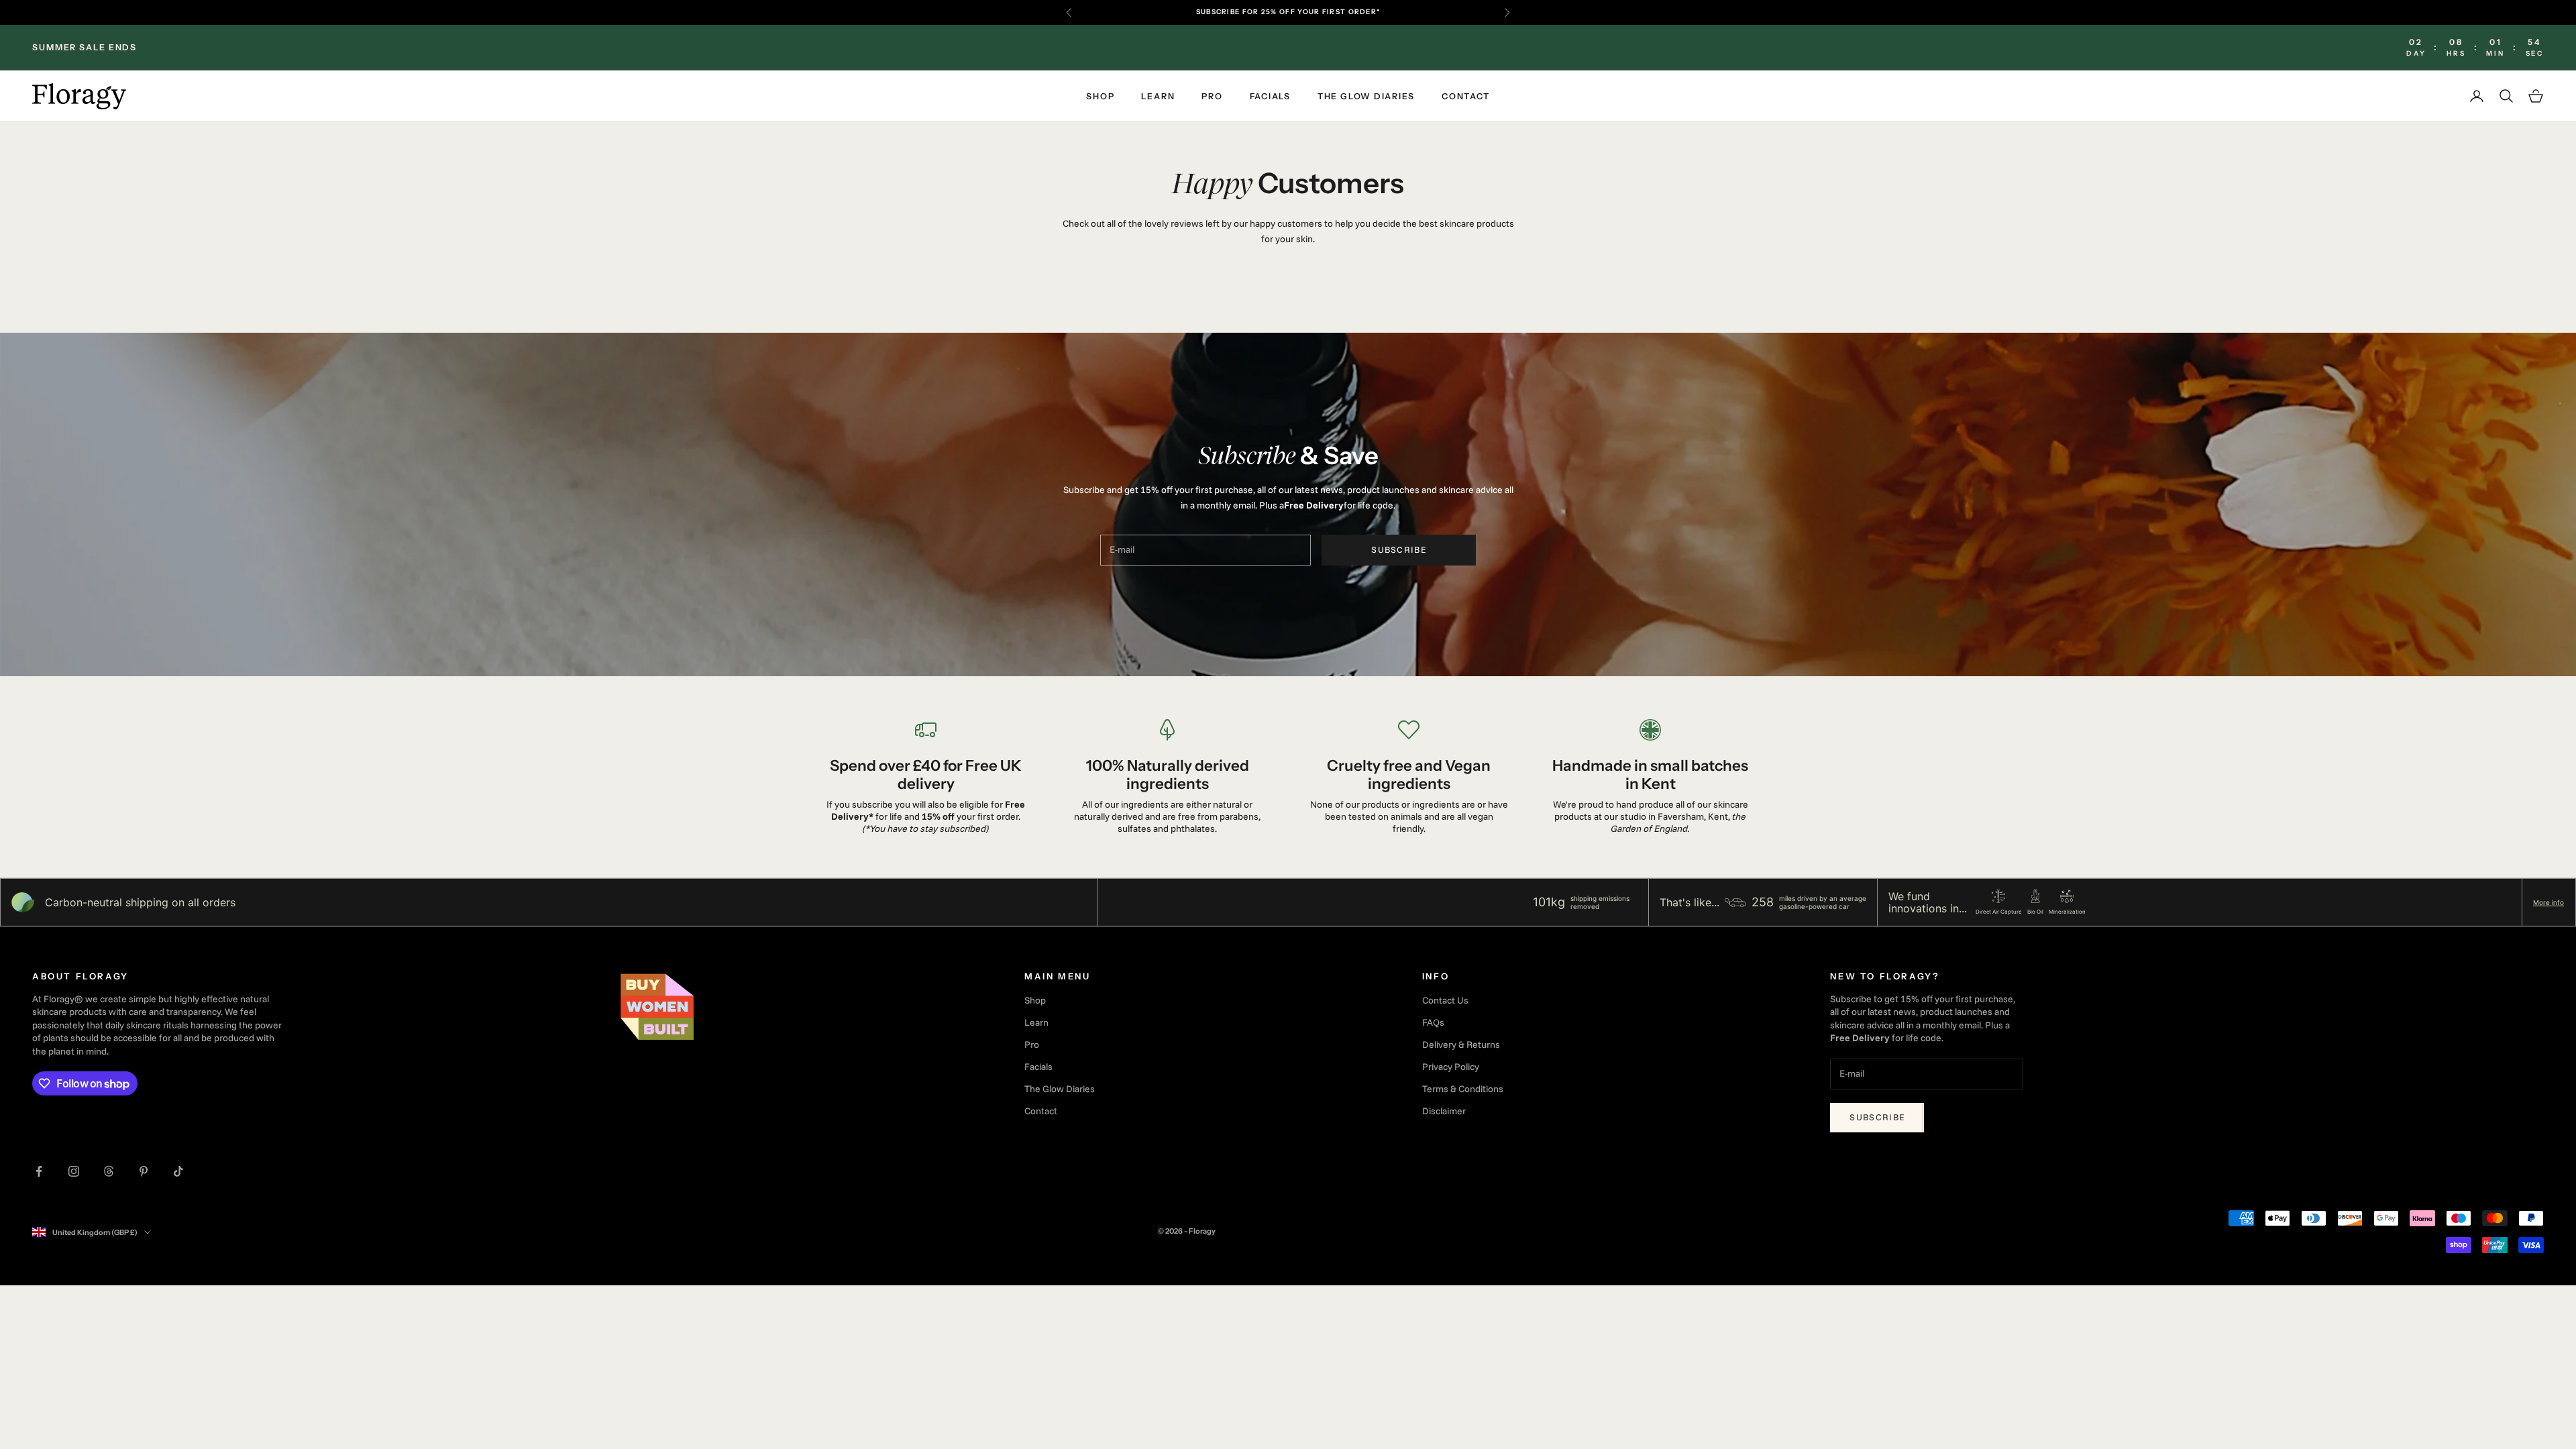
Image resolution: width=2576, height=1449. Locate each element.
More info (2548, 902)
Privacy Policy (1451, 1067)
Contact (1465, 96)
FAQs (1433, 1022)
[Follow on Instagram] (74, 1171)
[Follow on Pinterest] (144, 1171)
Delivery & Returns (1461, 1044)
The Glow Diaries (1366, 96)
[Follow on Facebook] (39, 1171)
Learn (1158, 96)
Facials (1270, 96)
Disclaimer (1444, 1111)
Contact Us (1445, 1000)
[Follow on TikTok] (178, 1171)
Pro (1212, 96)
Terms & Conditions (1463, 1089)
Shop (1100, 96)
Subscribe (1399, 549)
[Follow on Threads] (109, 1171)
